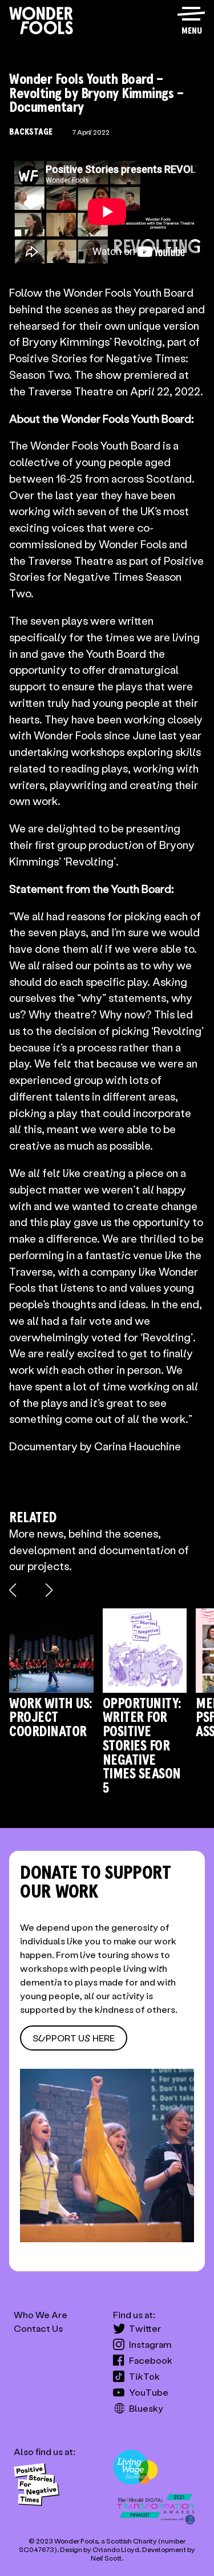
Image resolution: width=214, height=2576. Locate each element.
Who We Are (41, 2314)
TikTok (144, 2376)
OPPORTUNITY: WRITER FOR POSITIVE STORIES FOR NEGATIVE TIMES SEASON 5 (142, 1746)
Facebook (151, 2360)
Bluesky (146, 2408)
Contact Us (38, 2328)
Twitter (145, 2328)
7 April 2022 (91, 132)
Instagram (150, 2344)
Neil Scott (106, 2558)
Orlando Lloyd (116, 2549)
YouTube (149, 2392)
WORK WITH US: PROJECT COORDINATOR (51, 1718)
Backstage (31, 132)
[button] (191, 15)
